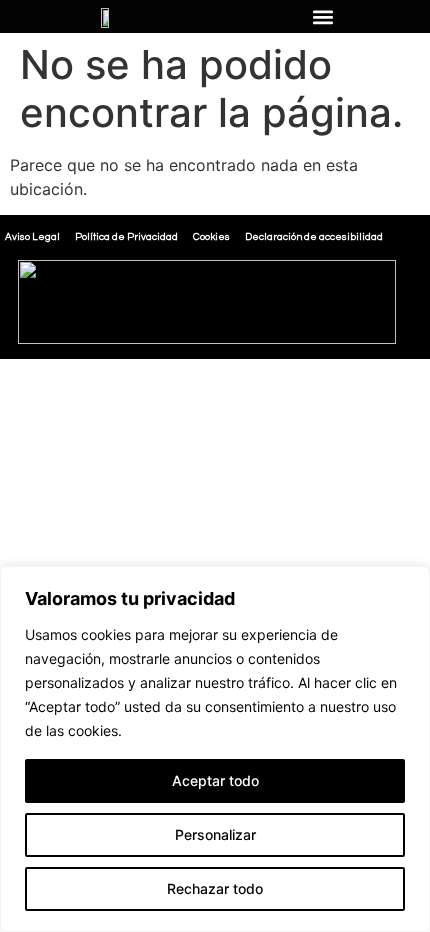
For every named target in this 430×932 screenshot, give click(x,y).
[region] (215, 749)
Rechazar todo (215, 888)
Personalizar (215, 834)
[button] (322, 16)
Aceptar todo (215, 780)
